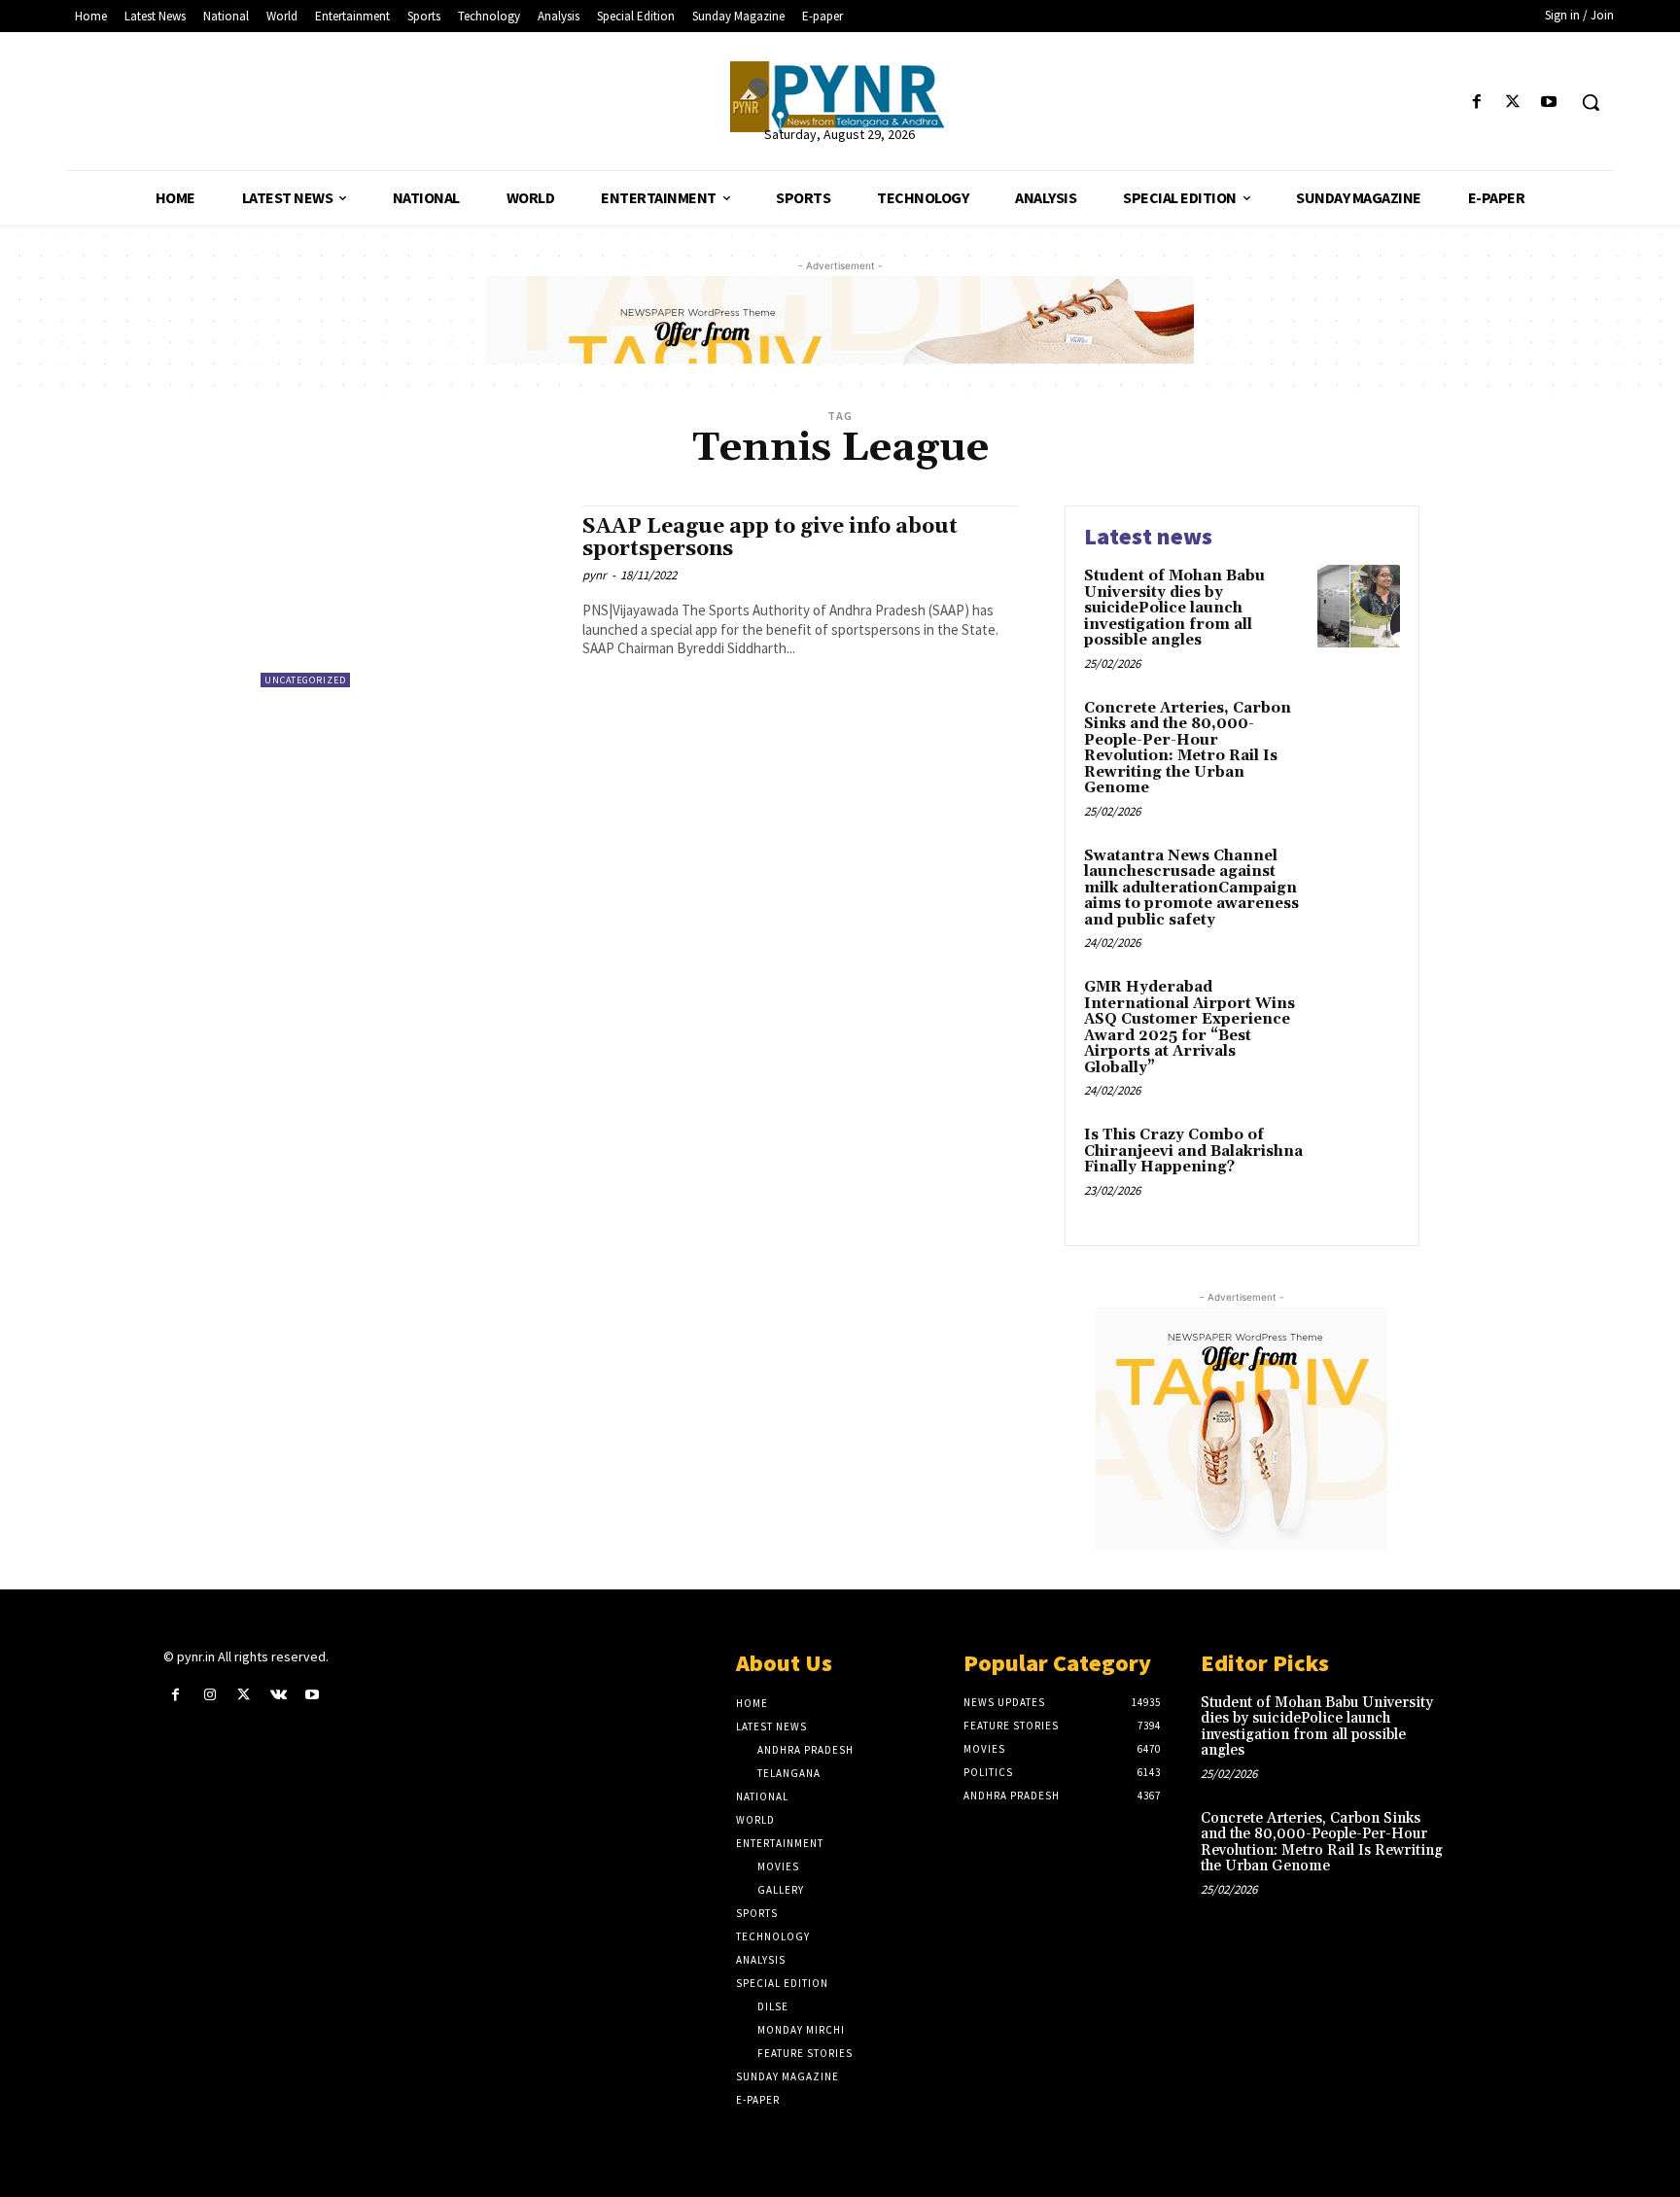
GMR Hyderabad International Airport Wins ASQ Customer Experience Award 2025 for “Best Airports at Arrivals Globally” (1190, 1028)
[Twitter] (1513, 103)
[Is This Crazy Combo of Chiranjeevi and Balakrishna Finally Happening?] (1359, 1165)
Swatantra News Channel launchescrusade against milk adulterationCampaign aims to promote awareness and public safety (1191, 888)
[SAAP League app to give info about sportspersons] (412, 596)
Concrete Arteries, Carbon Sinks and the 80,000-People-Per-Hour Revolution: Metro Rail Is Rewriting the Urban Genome (1188, 749)
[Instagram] (210, 1695)
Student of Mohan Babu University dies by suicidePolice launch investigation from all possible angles (1174, 608)
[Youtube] (1549, 103)
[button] (1591, 102)
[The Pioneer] (840, 97)
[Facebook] (1476, 103)
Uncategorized (305, 680)
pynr (595, 575)
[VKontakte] (279, 1695)
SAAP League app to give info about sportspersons (770, 538)
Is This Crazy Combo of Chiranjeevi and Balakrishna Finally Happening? (1193, 1151)
